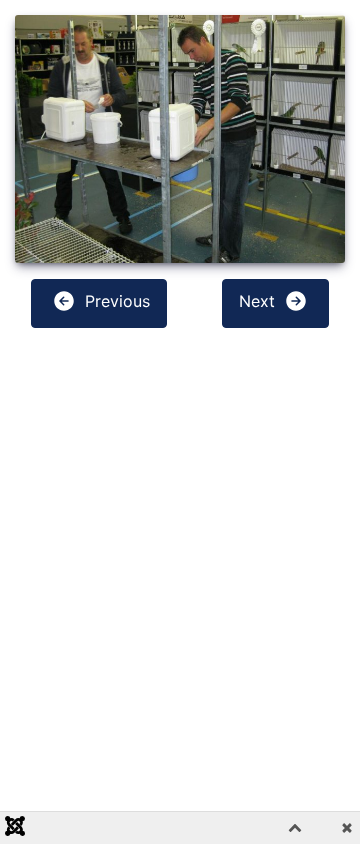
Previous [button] (115, 301)
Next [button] (259, 301)
